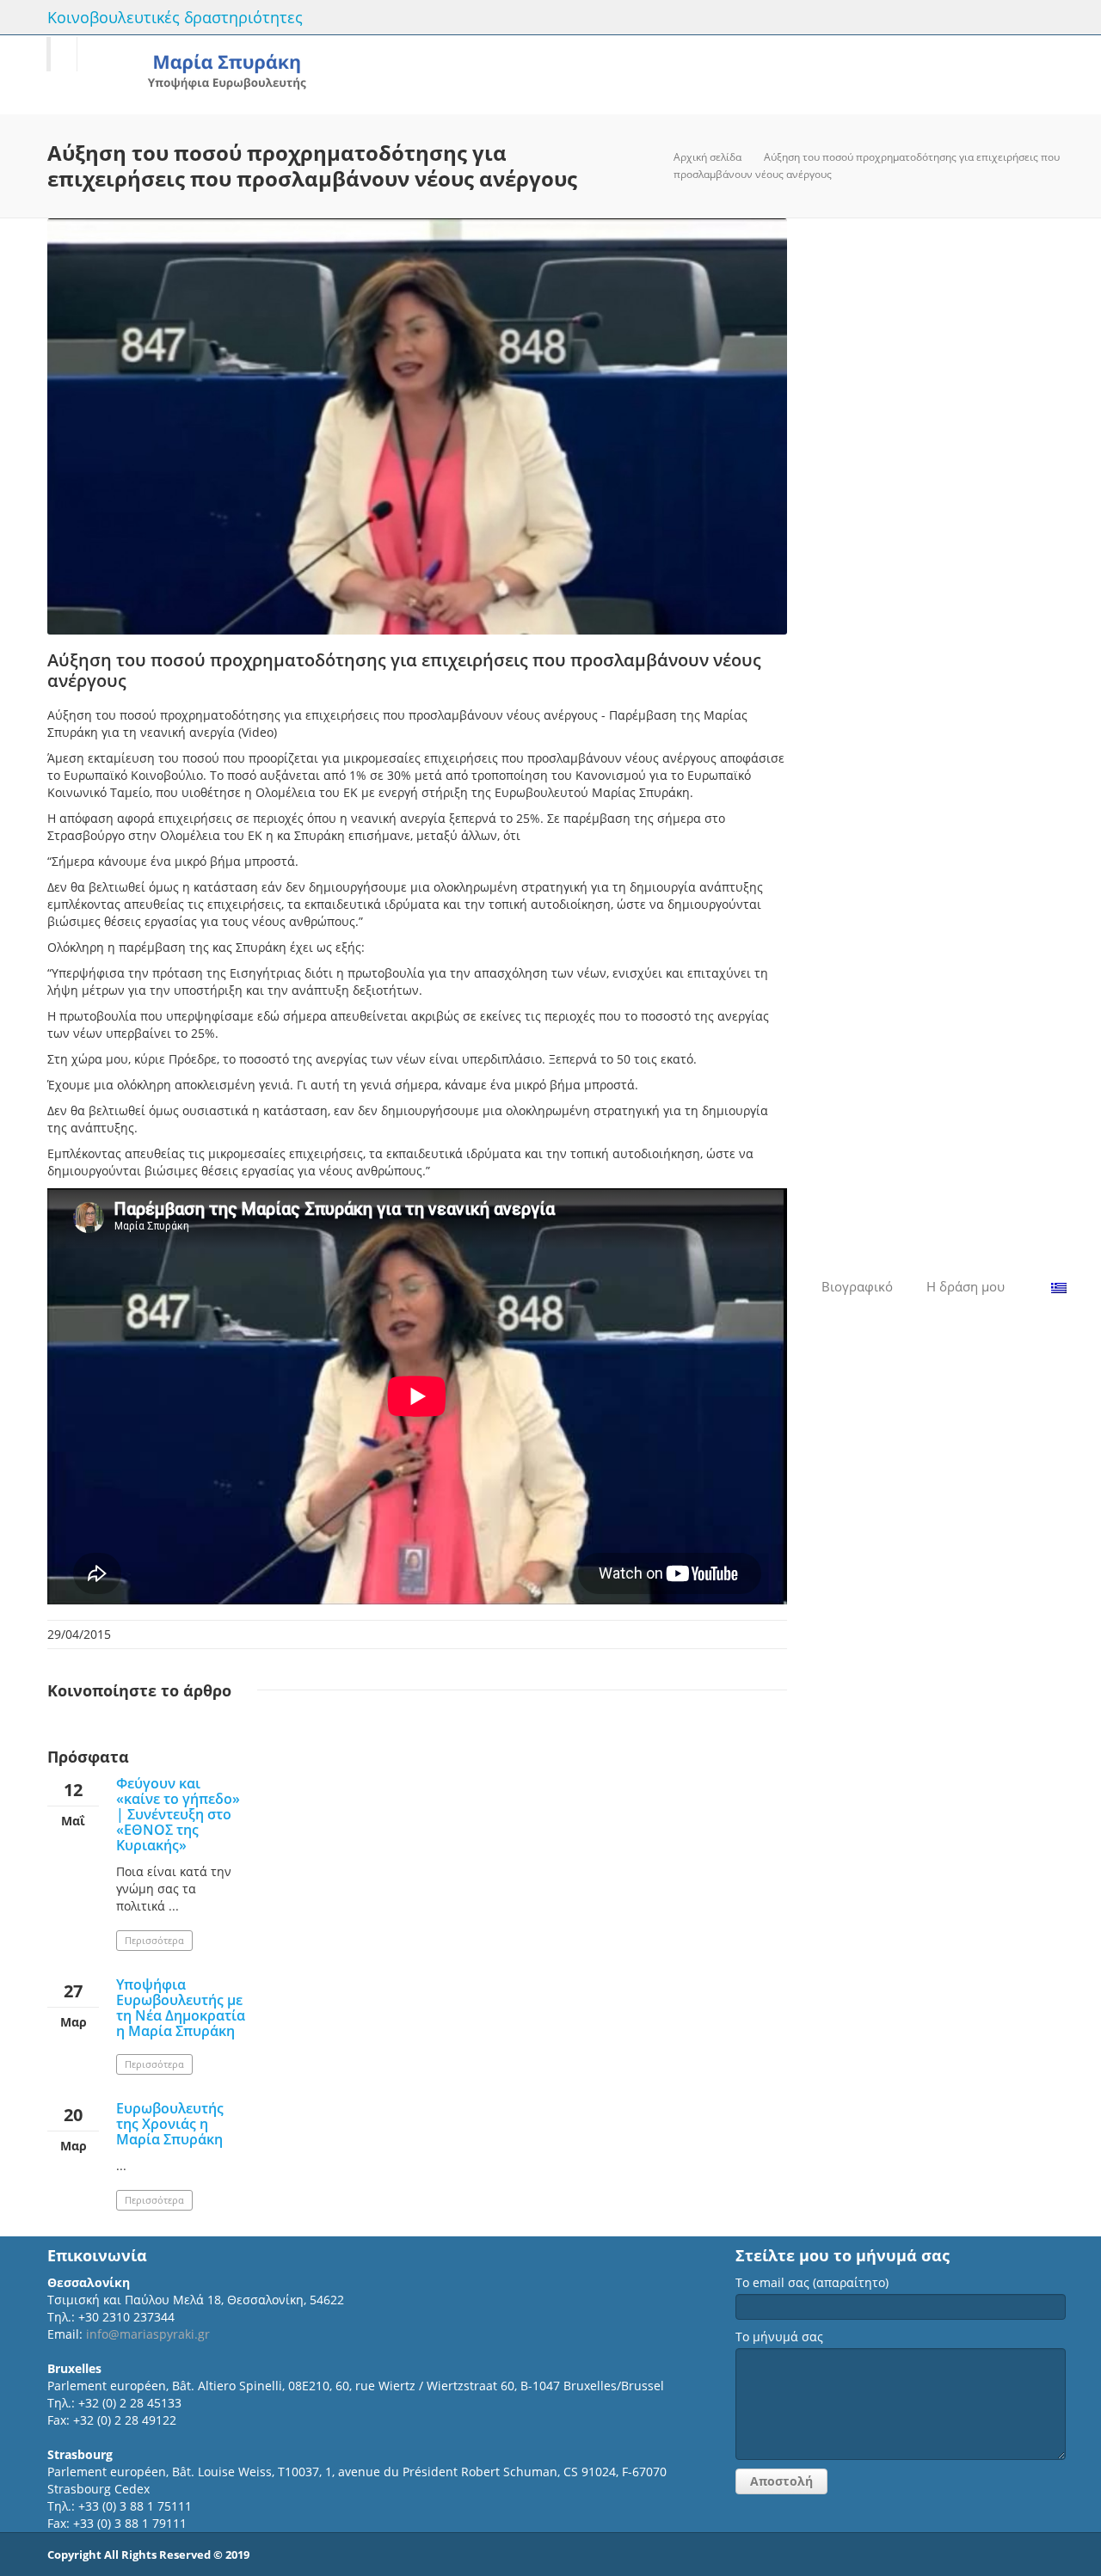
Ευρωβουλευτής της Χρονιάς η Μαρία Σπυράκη (170, 2124)
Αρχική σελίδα (707, 157)
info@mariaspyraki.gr (148, 2334)
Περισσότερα (154, 1940)
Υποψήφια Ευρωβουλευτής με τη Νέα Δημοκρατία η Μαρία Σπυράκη (181, 2008)
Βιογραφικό (857, 1286)
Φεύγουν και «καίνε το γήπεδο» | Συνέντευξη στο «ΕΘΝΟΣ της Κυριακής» (178, 1814)
